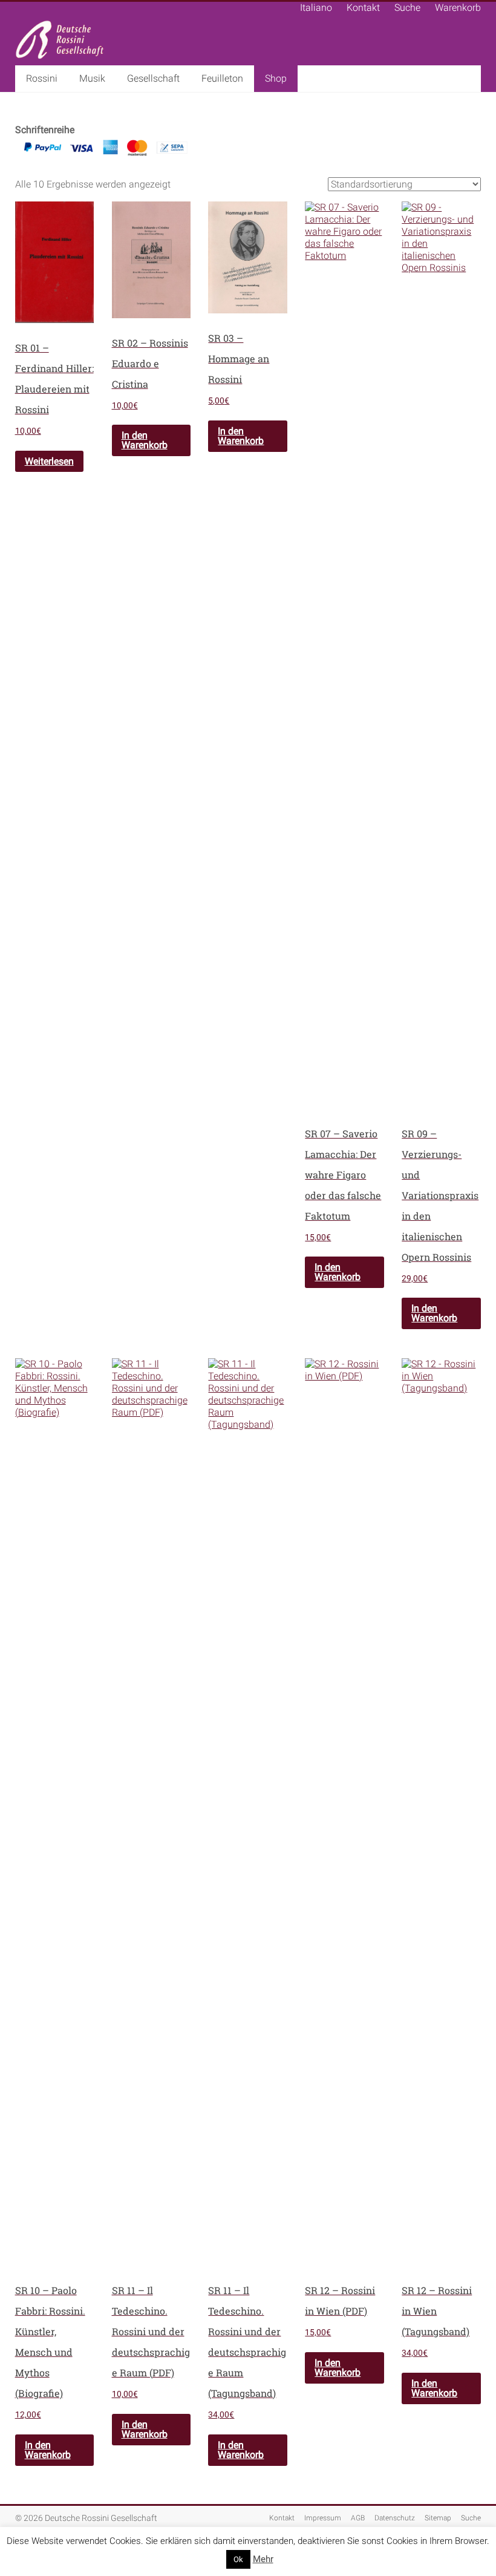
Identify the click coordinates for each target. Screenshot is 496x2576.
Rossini (42, 78)
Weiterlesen (49, 461)
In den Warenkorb (145, 440)
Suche (407, 8)
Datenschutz (395, 2518)
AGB (358, 2518)
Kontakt (363, 8)
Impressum (323, 2518)
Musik (92, 78)
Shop (276, 78)
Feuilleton (222, 78)
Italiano (316, 8)
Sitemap (438, 2518)
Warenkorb (458, 8)
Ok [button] (238, 2559)
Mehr (263, 2559)
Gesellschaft (153, 78)
